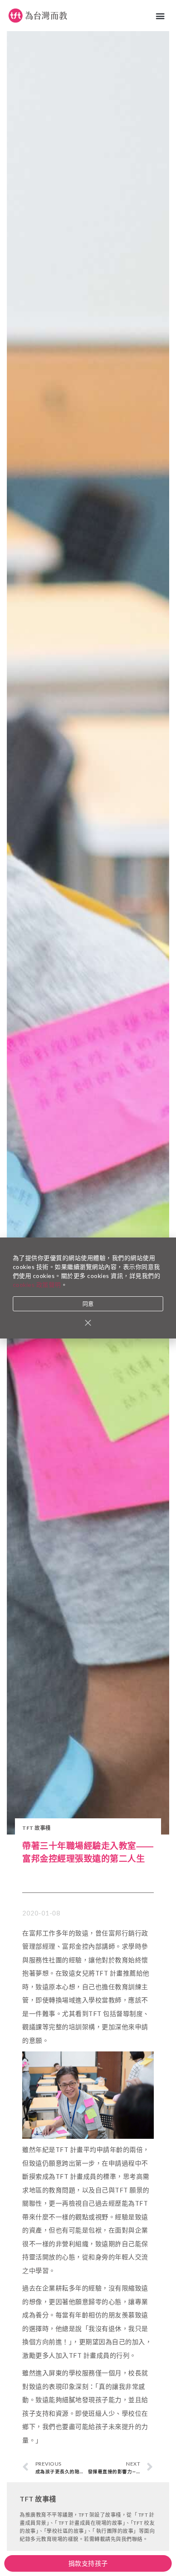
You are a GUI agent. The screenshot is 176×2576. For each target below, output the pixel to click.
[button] (161, 16)
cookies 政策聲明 (37, 1285)
